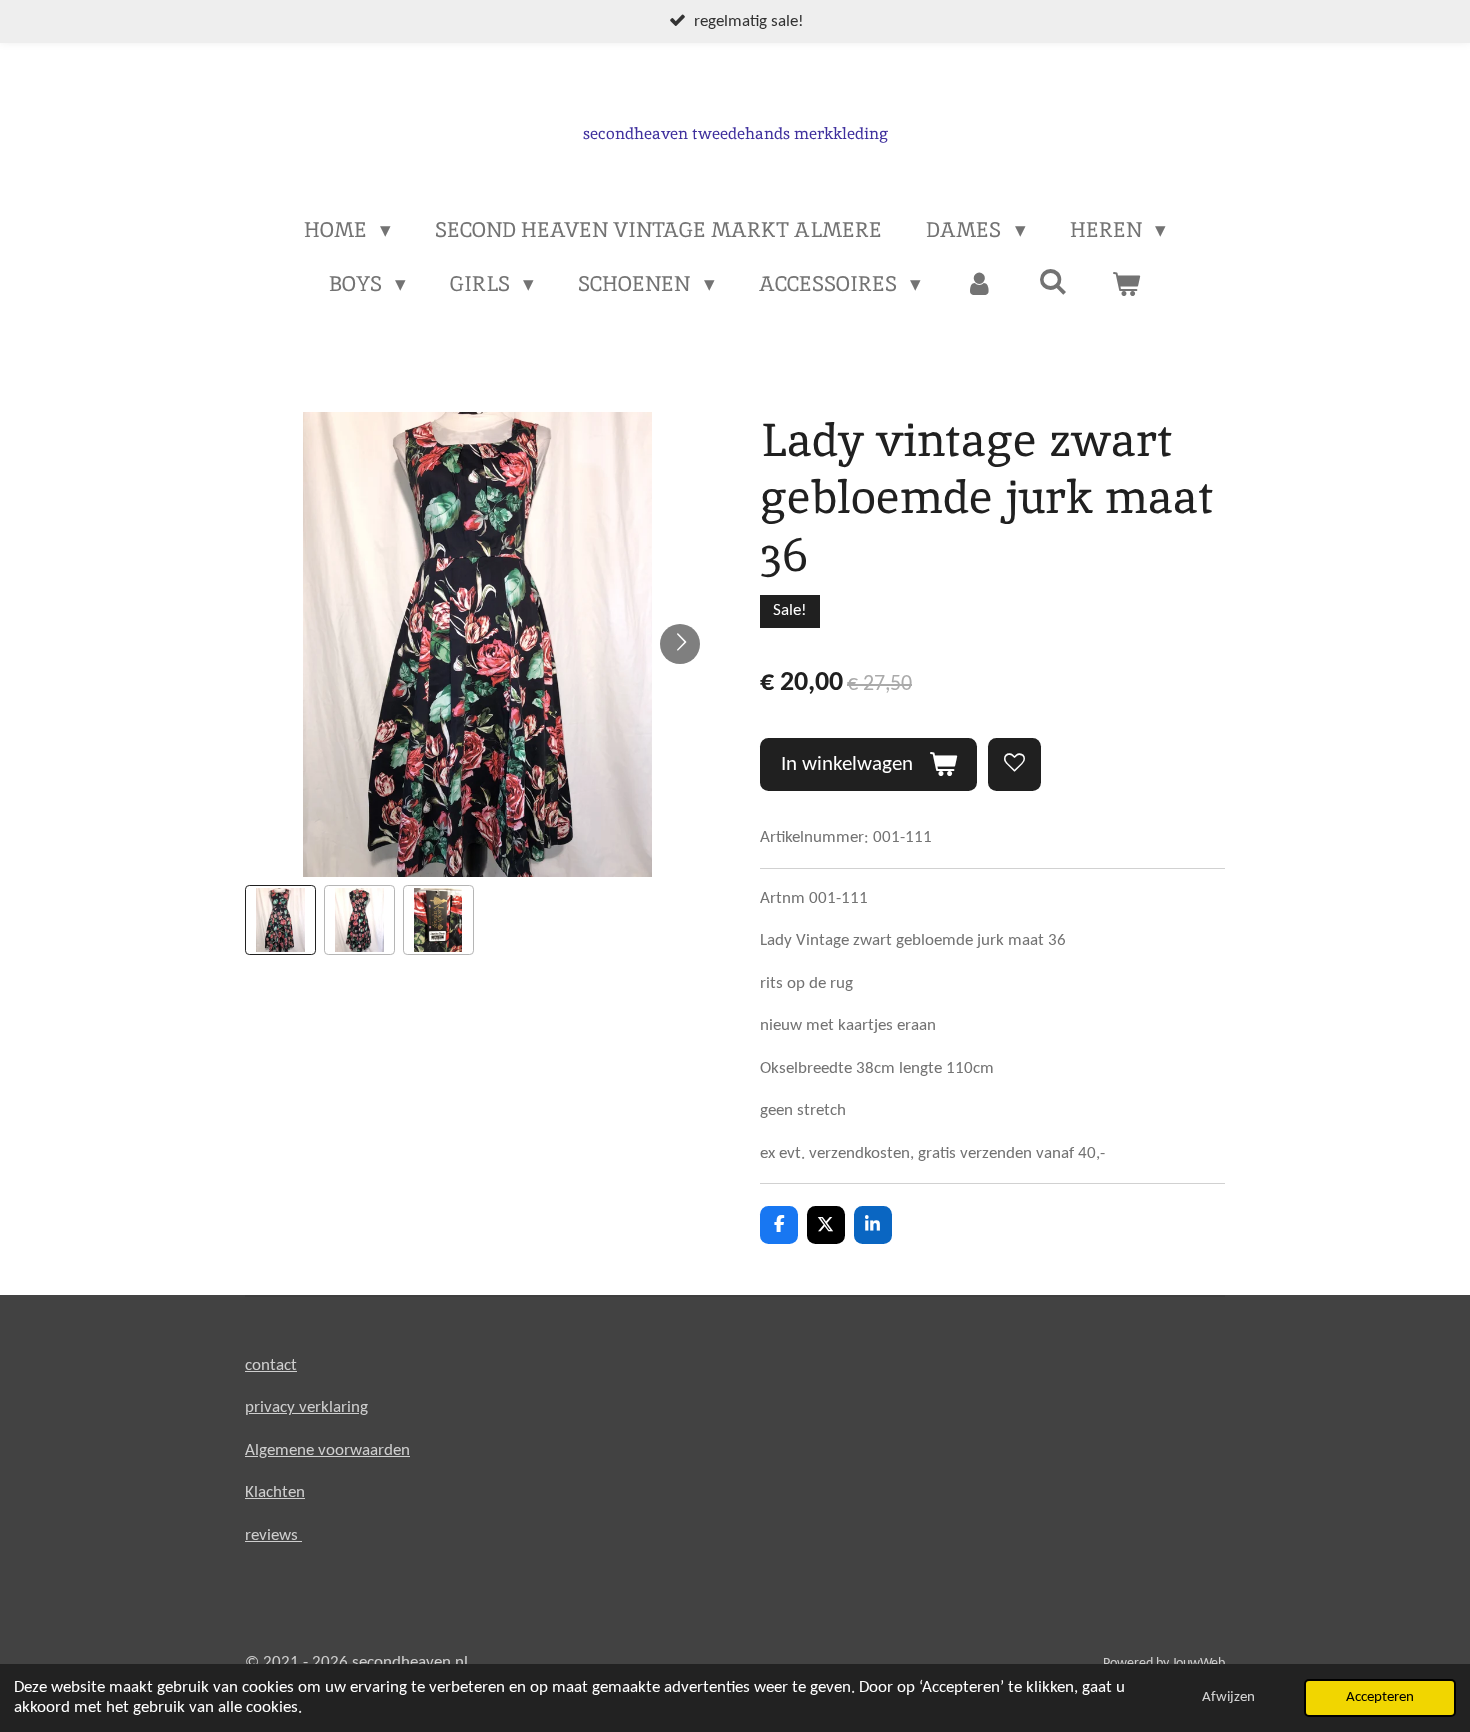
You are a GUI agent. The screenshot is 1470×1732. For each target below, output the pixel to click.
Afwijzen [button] (1228, 1697)
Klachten (275, 1492)
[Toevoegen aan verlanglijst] (1014, 764)
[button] (280, 920)
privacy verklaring (306, 1407)
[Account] (979, 284)
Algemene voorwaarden (327, 1450)
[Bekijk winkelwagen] (1126, 284)
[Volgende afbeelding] (680, 644)
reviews (273, 1535)
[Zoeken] (1053, 281)
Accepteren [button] (1380, 1697)
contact (271, 1365)
